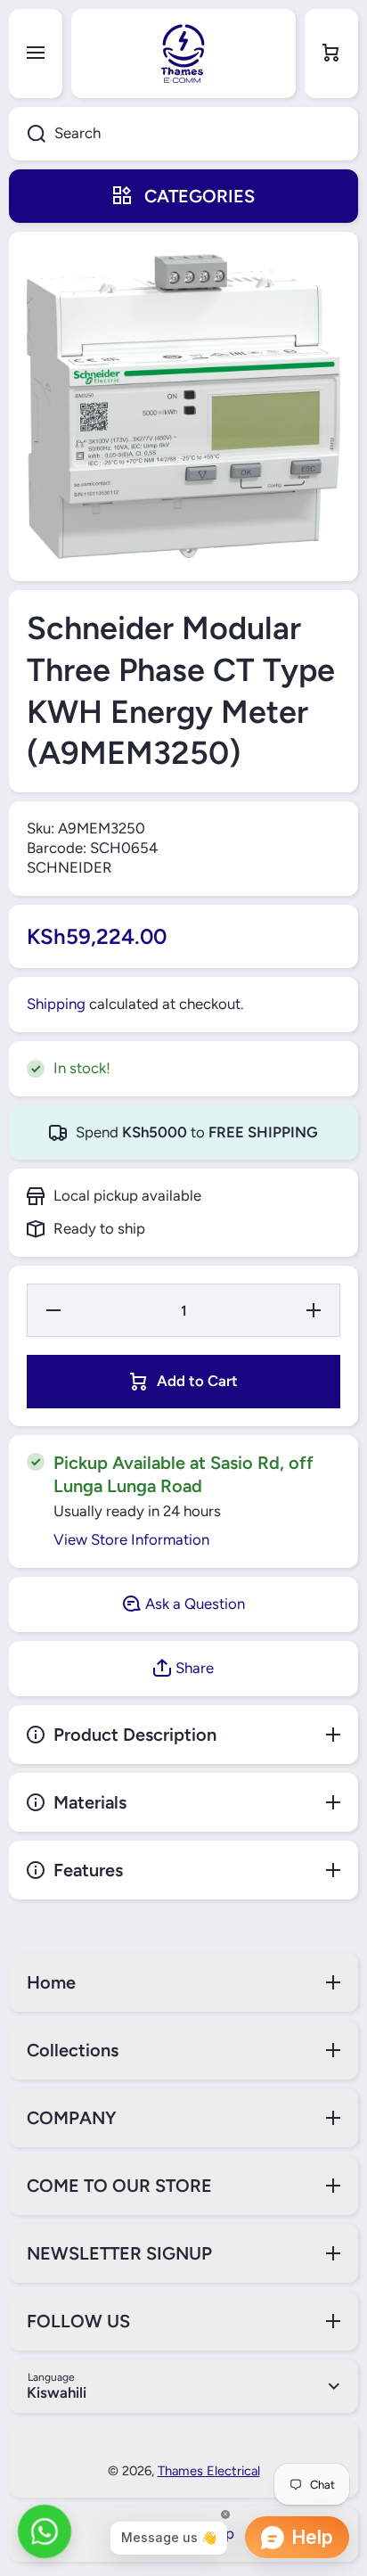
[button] (331, 53)
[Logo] (183, 53)
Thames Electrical (209, 2471)
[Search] (27, 134)
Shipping (56, 1004)
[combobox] (183, 134)
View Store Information (131, 1539)
